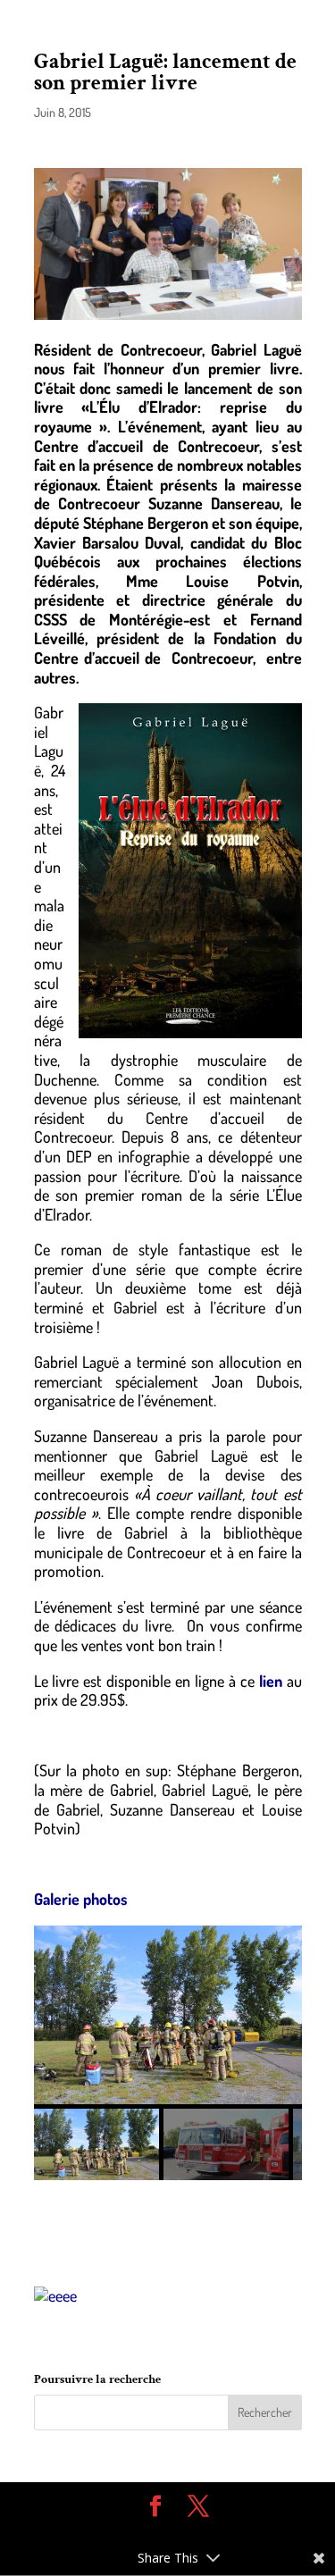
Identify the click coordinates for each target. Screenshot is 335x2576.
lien (268, 1681)
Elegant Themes (155, 2532)
